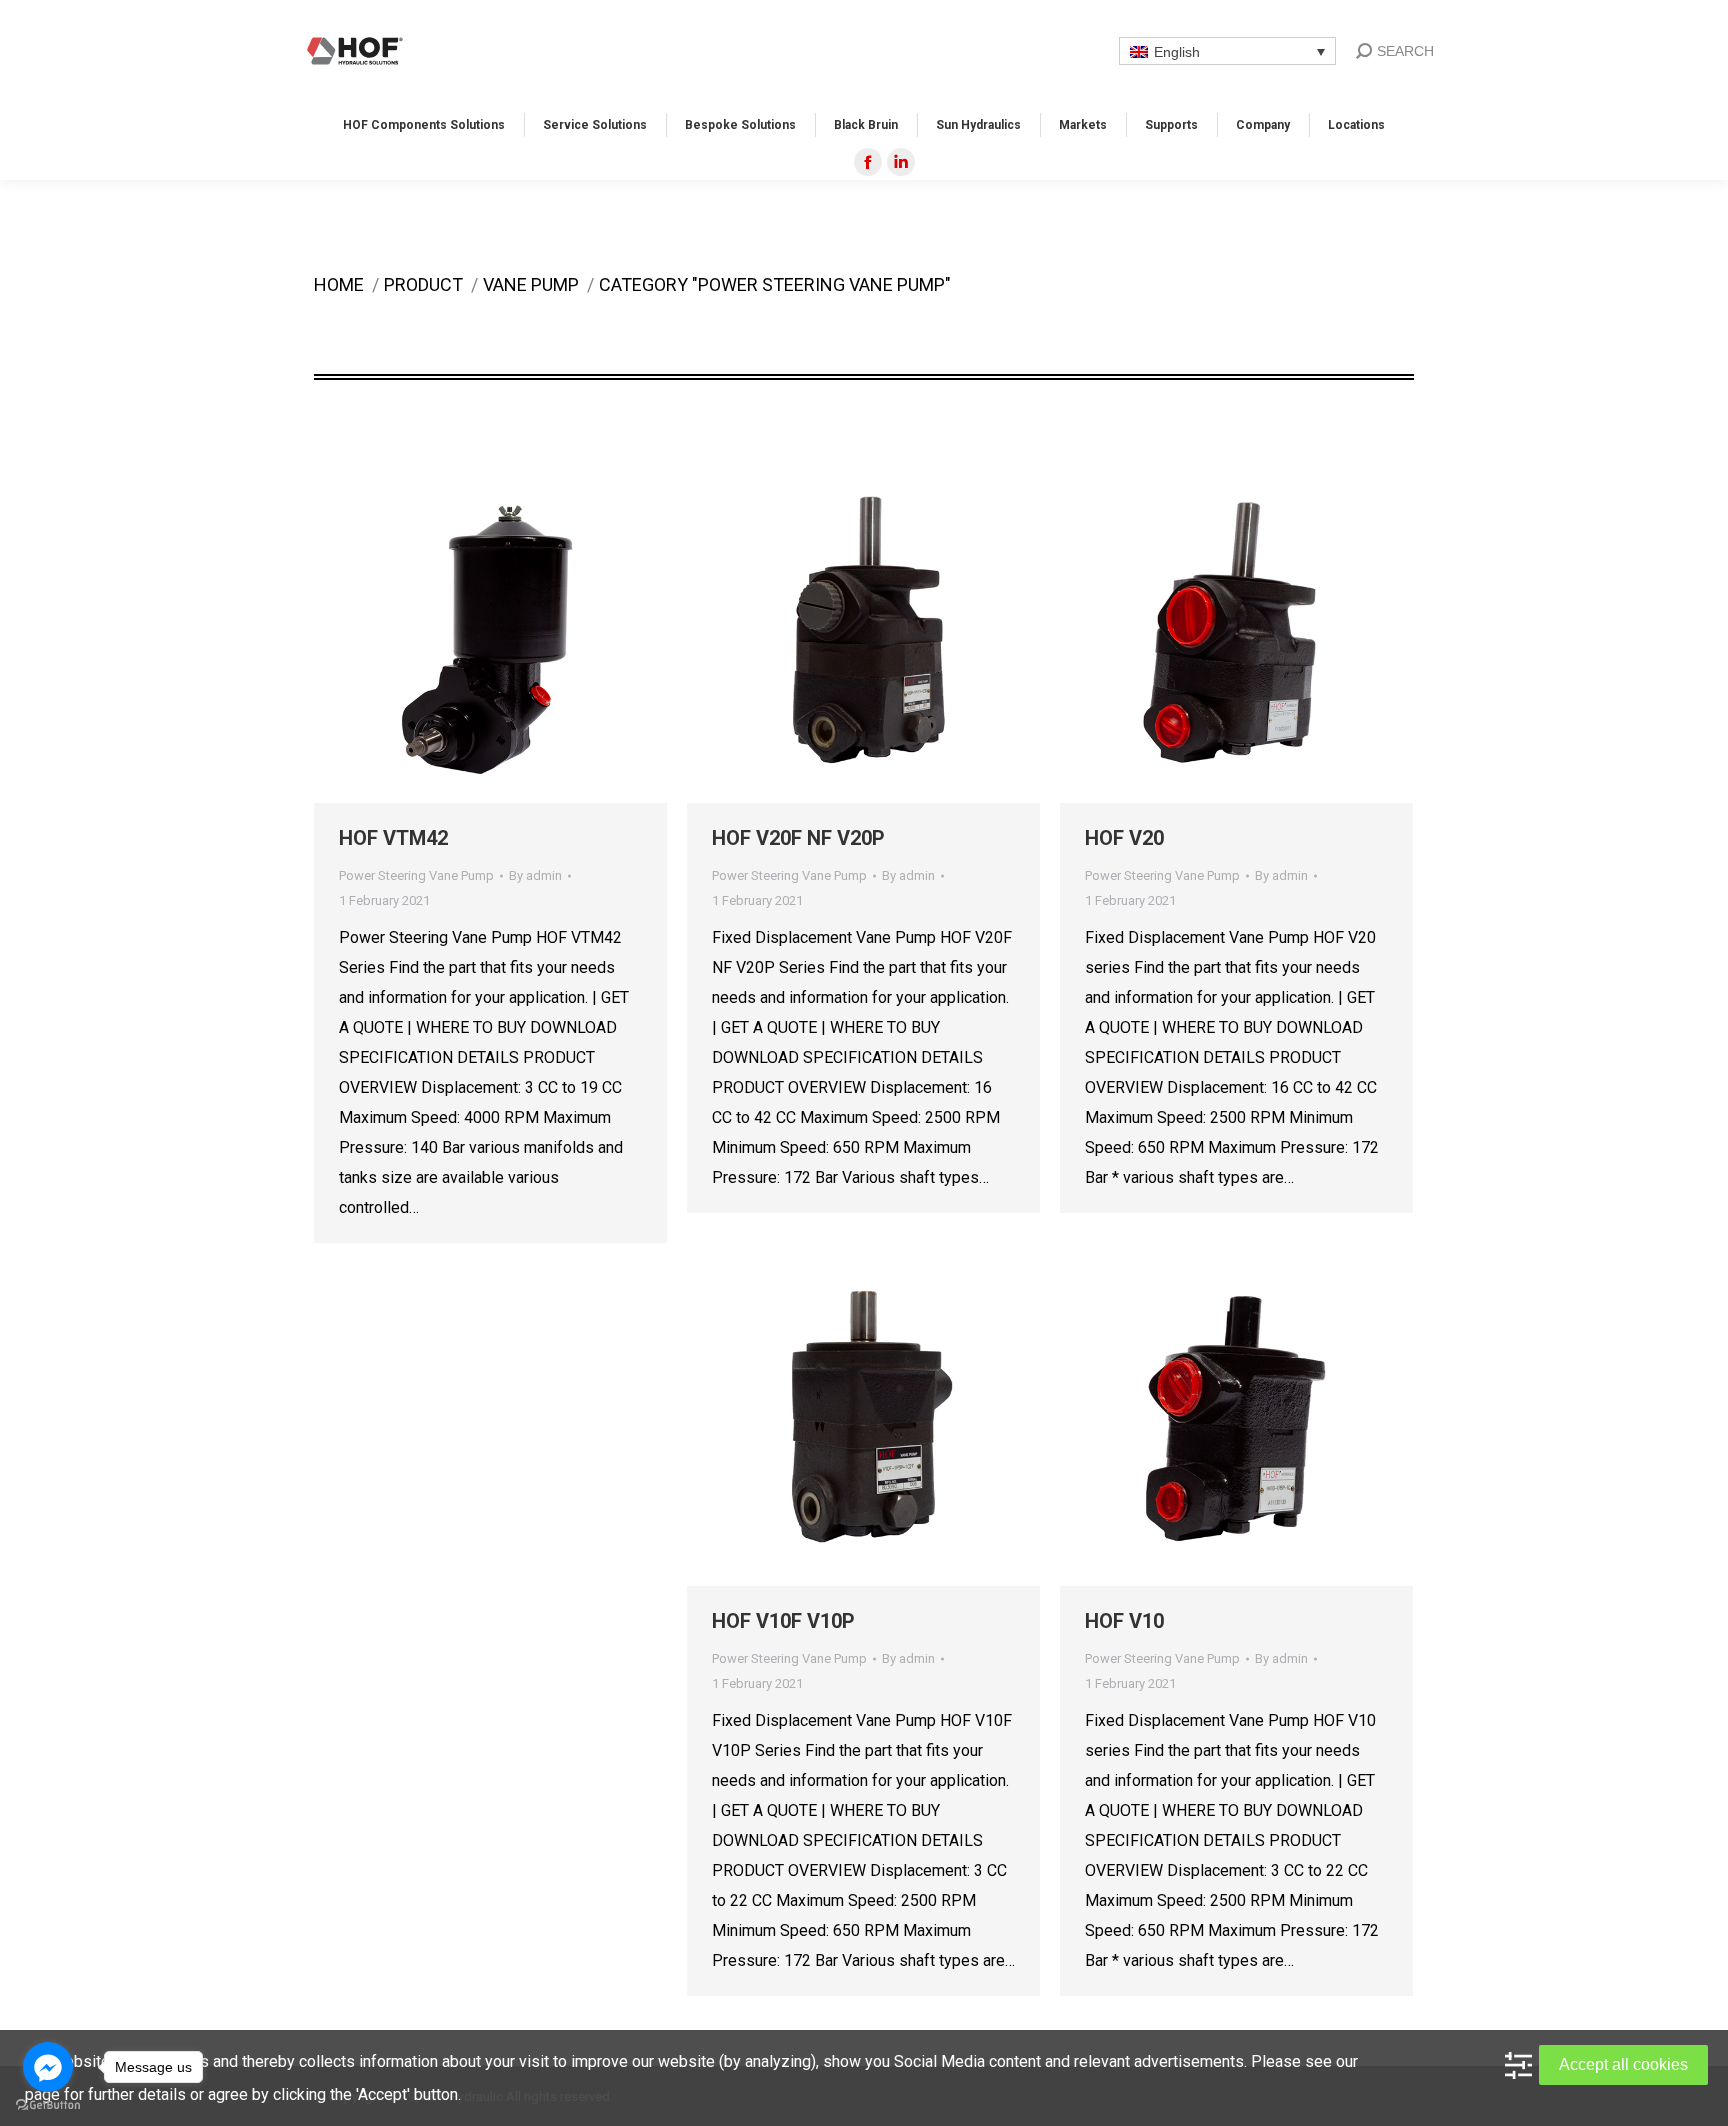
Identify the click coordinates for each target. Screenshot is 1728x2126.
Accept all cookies (1623, 2064)
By (535, 875)
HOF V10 (1124, 1621)
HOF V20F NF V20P (798, 838)
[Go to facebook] (48, 2067)
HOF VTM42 (393, 838)
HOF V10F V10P (783, 1621)
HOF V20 (1124, 838)
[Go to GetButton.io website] (48, 2105)
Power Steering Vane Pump (416, 875)
